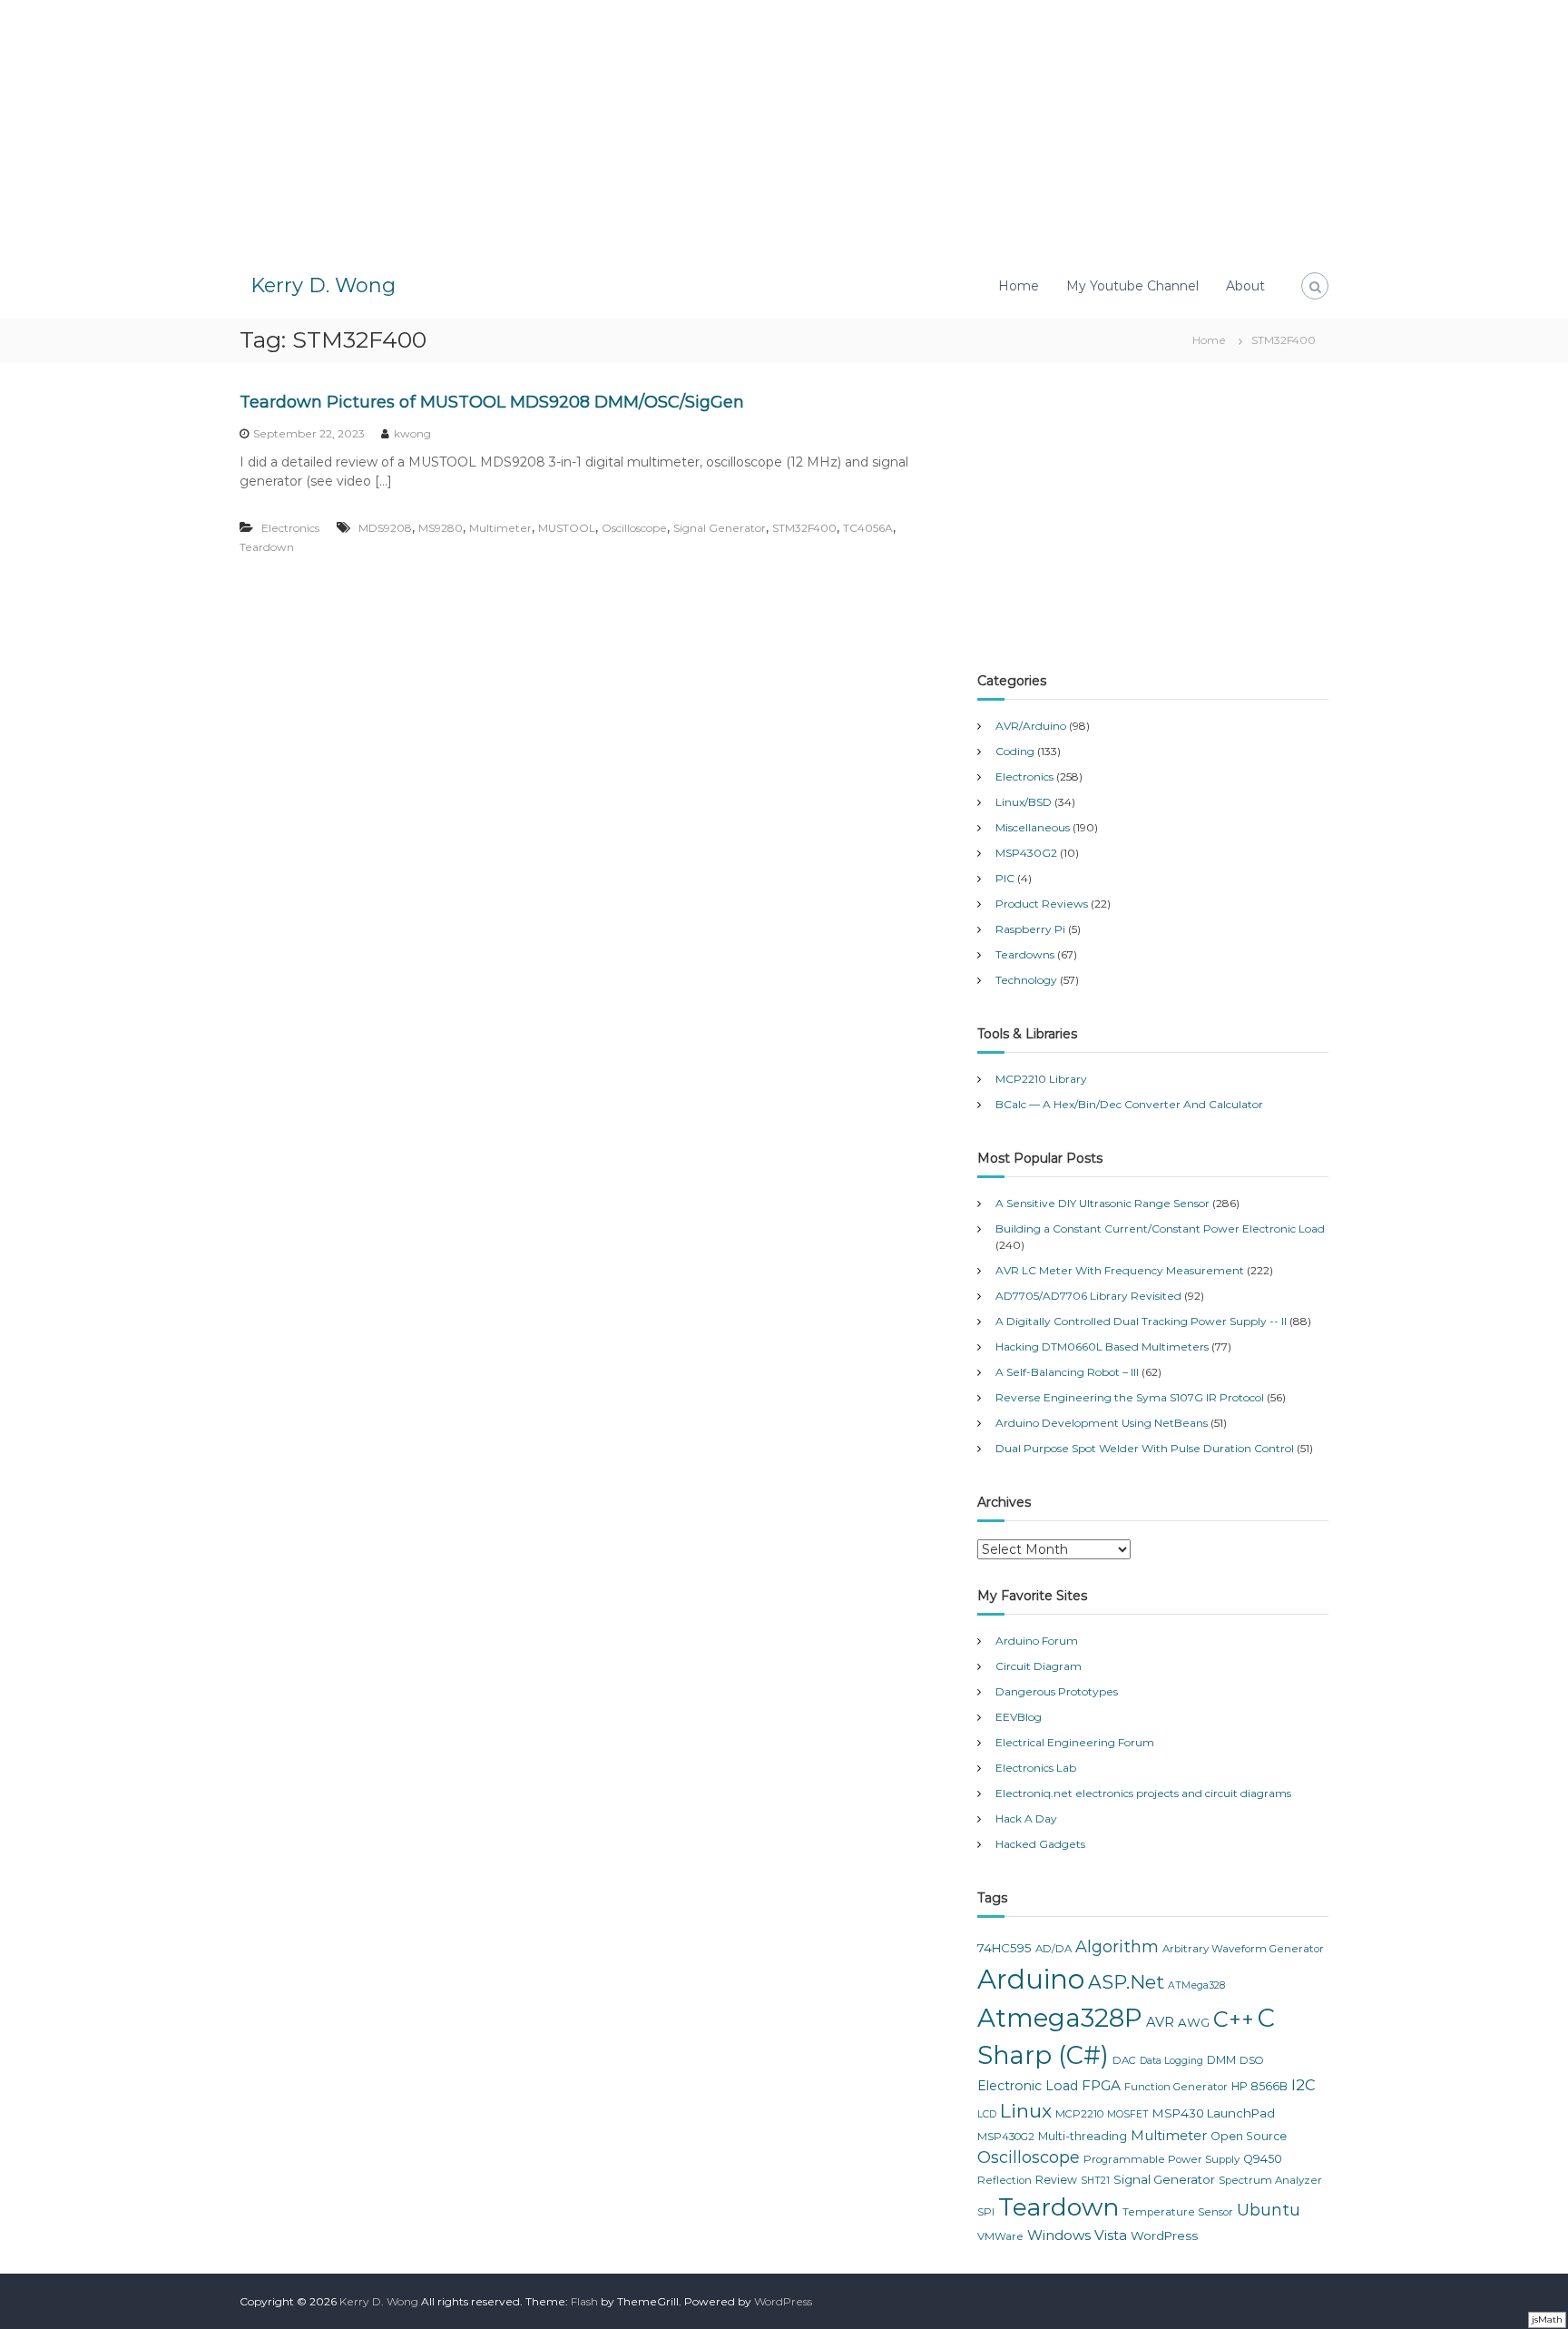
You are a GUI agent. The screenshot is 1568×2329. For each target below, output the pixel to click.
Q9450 (1263, 2159)
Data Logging (1171, 2061)
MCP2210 (1079, 2114)
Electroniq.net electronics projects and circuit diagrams (1143, 1793)
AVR (1160, 2022)
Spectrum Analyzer (1270, 2180)
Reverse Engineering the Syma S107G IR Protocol (1130, 1397)
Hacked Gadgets (1040, 1844)
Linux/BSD (1024, 802)
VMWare (1000, 2236)
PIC (1005, 878)
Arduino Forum (1037, 1641)
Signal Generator (720, 528)
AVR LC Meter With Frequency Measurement (1120, 1270)
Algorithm (1117, 1947)
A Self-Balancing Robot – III (1067, 1372)
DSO (1252, 2060)
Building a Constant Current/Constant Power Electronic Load (1160, 1228)
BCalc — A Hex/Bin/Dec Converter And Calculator (1129, 1104)
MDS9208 (385, 528)
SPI (986, 2212)
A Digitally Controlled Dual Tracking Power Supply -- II (1141, 1321)
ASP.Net (1126, 1982)
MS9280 (441, 528)
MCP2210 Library (1041, 1079)
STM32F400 (804, 528)
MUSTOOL (567, 528)
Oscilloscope (634, 528)
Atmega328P (1060, 2018)
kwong (412, 433)
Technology (1026, 980)
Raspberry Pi (1030, 929)
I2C (1303, 2085)
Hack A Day (1026, 1818)
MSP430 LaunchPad (1214, 2113)
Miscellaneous (1033, 827)
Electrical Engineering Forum (1075, 1742)
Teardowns (1025, 954)
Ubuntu (1269, 2210)
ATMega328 (1196, 1985)
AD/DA (1053, 1949)
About (1245, 286)
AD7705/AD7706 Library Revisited (1088, 1296)
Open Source (1249, 2136)
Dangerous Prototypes (1057, 1691)
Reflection (1004, 2180)
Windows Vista (1077, 2235)
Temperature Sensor (1178, 2212)
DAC (1124, 2060)
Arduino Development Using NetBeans (1102, 1423)
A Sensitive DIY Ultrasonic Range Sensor (1102, 1203)
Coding (1015, 751)
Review (1056, 2180)
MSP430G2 (1026, 853)
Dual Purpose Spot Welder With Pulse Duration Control (1145, 1448)
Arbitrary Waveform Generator (1243, 1949)
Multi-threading (1083, 2136)
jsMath (1547, 2319)
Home (1019, 286)
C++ (1234, 2019)
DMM (1221, 2060)
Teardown (267, 547)
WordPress (1164, 2236)
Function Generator (1176, 2087)
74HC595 (1004, 1948)
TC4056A (868, 528)
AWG (1194, 2022)
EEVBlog (1019, 1717)
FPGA (1101, 2085)
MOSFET (1128, 2114)
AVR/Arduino (1031, 726)
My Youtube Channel (1132, 286)
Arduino (1031, 1979)
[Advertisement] (784, 127)
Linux (1026, 2111)
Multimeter (500, 528)
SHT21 (1095, 2181)
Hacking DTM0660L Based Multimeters (1102, 1346)
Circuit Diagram (1039, 1666)
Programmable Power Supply (1161, 2159)
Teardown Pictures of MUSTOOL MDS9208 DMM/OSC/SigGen (492, 402)
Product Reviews (1042, 904)
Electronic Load (1028, 2086)
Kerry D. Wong (323, 285)
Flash (584, 2301)
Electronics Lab (1036, 1768)
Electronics (290, 528)
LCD (987, 2114)
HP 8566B (1259, 2086)
